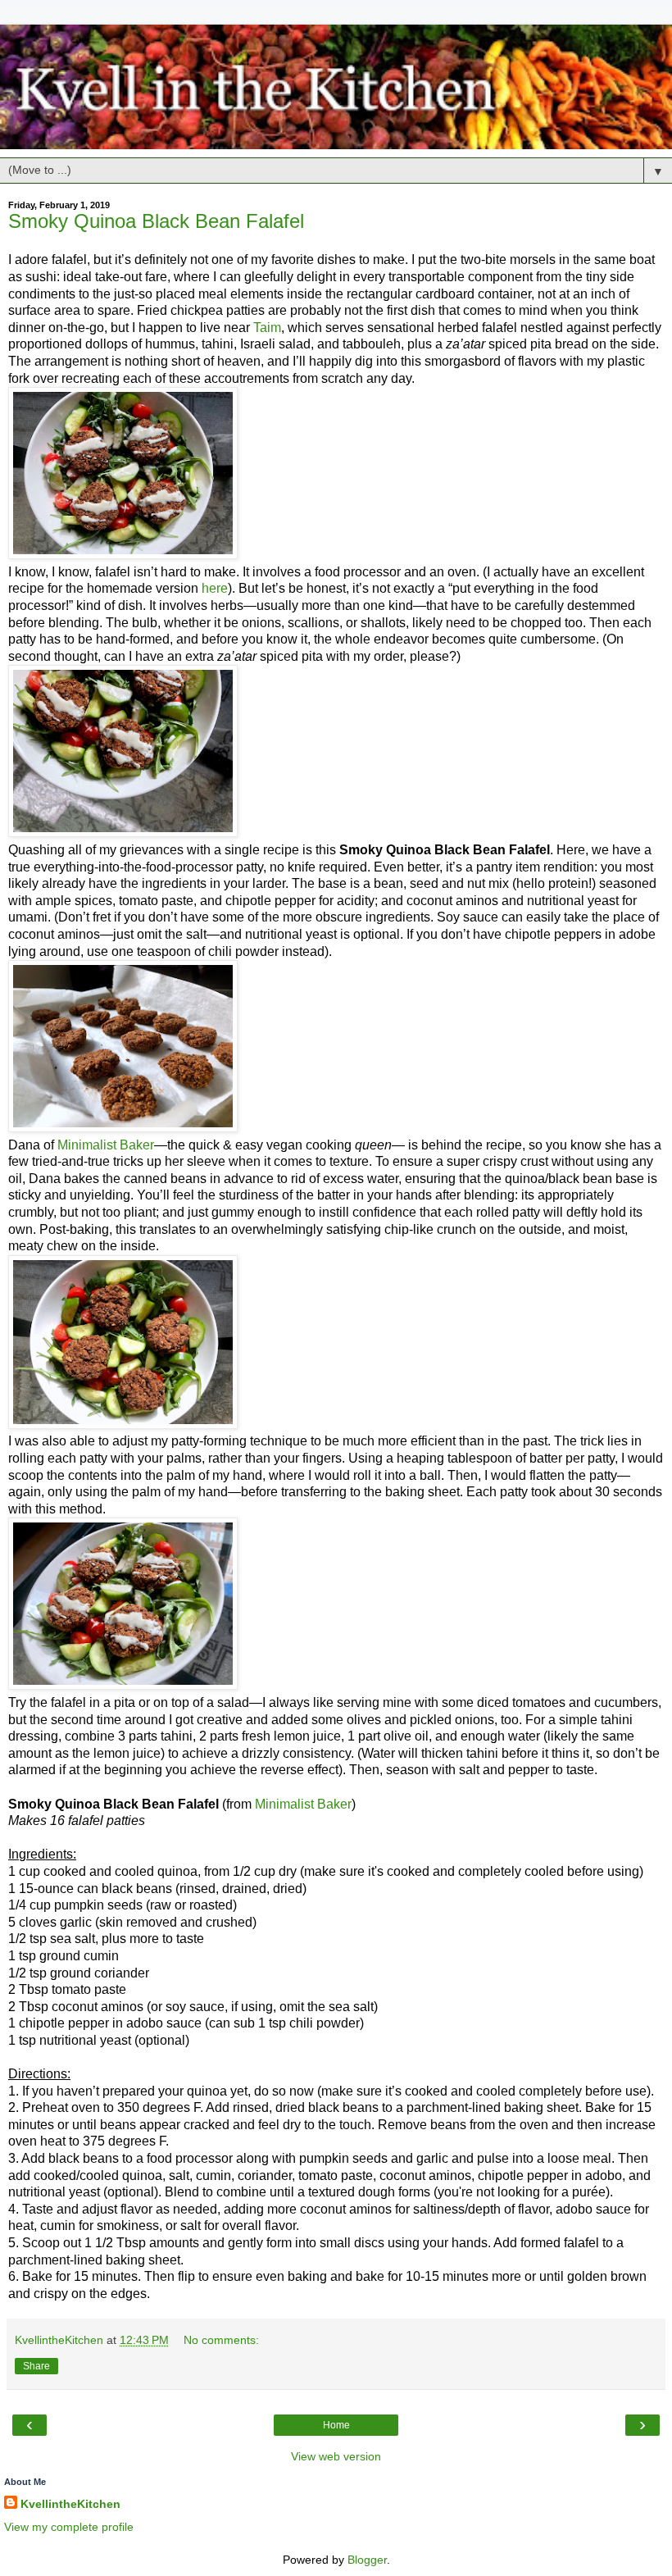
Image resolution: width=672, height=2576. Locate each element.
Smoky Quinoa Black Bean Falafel (156, 221)
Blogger (367, 2560)
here (215, 588)
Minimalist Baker (106, 1145)
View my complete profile (69, 2527)
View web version (336, 2456)
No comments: (221, 2340)
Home (336, 2425)
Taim (267, 328)
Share (36, 2366)
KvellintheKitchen (70, 2504)
